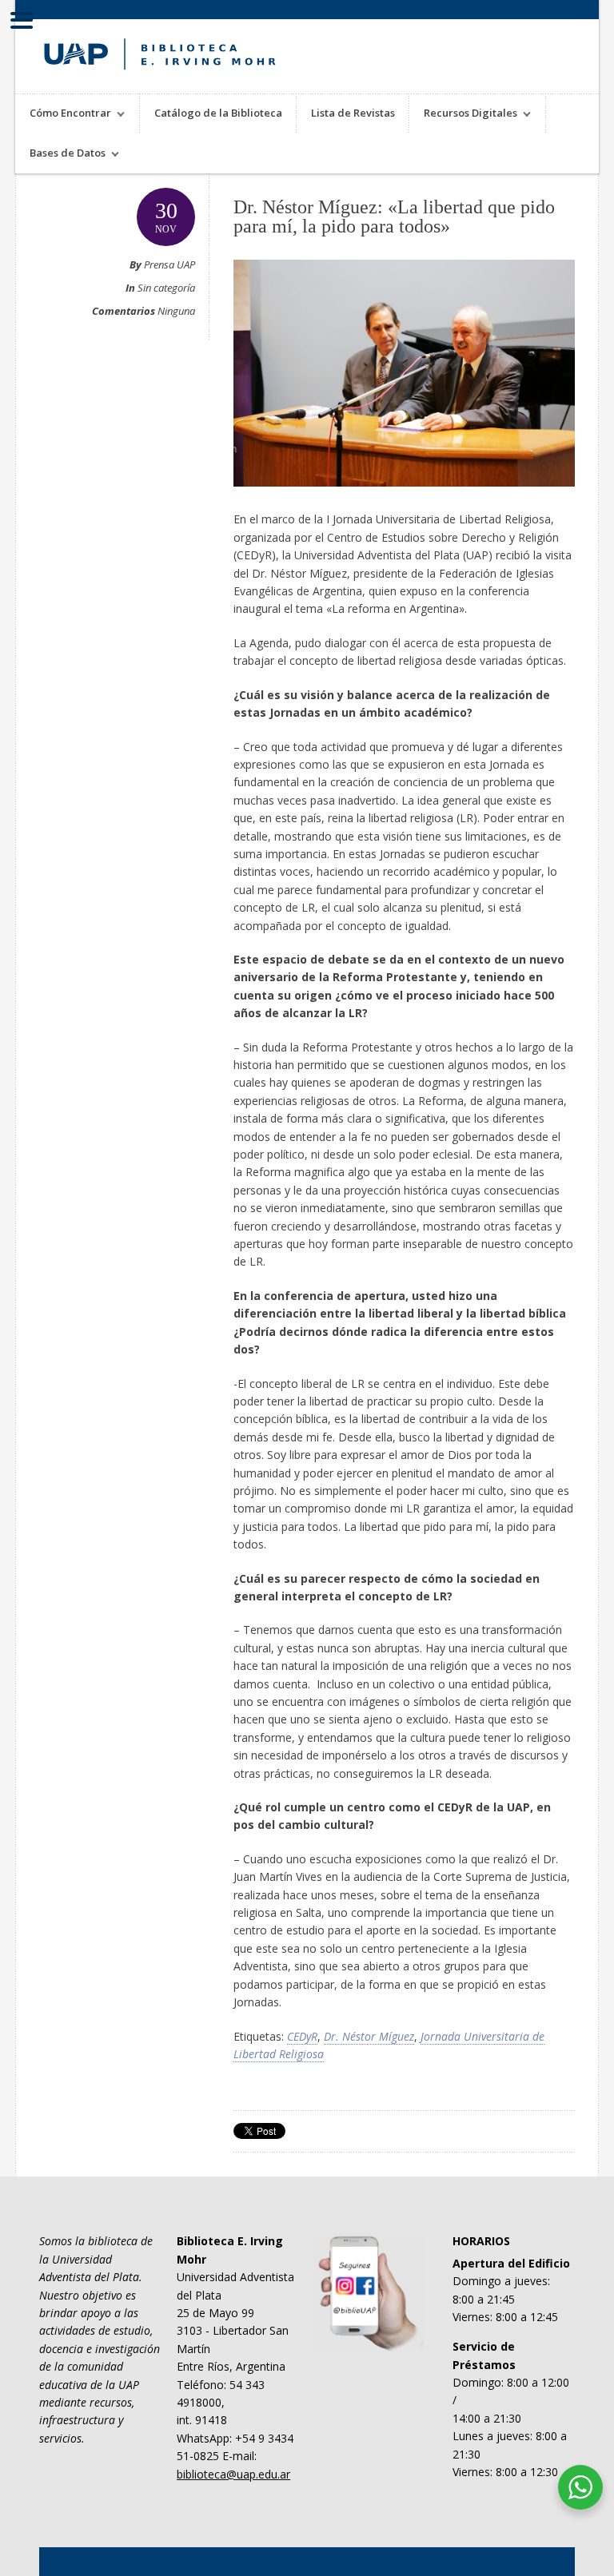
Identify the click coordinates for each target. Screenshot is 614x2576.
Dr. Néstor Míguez (369, 2036)
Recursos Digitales (463, 115)
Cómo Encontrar (63, 115)
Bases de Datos (60, 155)
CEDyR (302, 2036)
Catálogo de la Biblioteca (218, 113)
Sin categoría (166, 288)
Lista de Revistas (353, 113)
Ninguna (176, 311)
